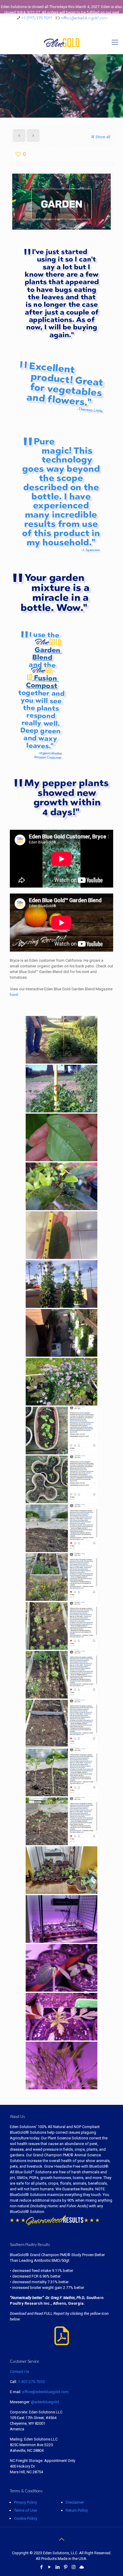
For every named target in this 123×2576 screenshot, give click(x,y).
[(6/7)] (61, 1772)
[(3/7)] (61, 1626)
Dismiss (94, 24)
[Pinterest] (66, 2567)
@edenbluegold (45, 2402)
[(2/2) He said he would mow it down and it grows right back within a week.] (61, 1089)
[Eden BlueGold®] (61, 42)
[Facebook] (41, 2567)
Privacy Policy (26, 2502)
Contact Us (19, 2372)
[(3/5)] (61, 1968)
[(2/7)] (61, 1577)
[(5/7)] (61, 1724)
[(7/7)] (61, 1821)
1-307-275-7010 (31, 2382)
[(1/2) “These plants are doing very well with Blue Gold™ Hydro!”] (61, 1284)
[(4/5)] (61, 2017)
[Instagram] (74, 2567)
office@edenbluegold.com (45, 2392)
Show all (103, 137)
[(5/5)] (61, 2066)
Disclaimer (75, 2502)
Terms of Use (26, 2510)
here (14, 995)
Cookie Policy (26, 2518)
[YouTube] (49, 2567)
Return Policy (77, 2510)
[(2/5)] (61, 1919)
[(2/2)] (61, 1333)
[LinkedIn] (57, 2567)
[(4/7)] (61, 1675)
